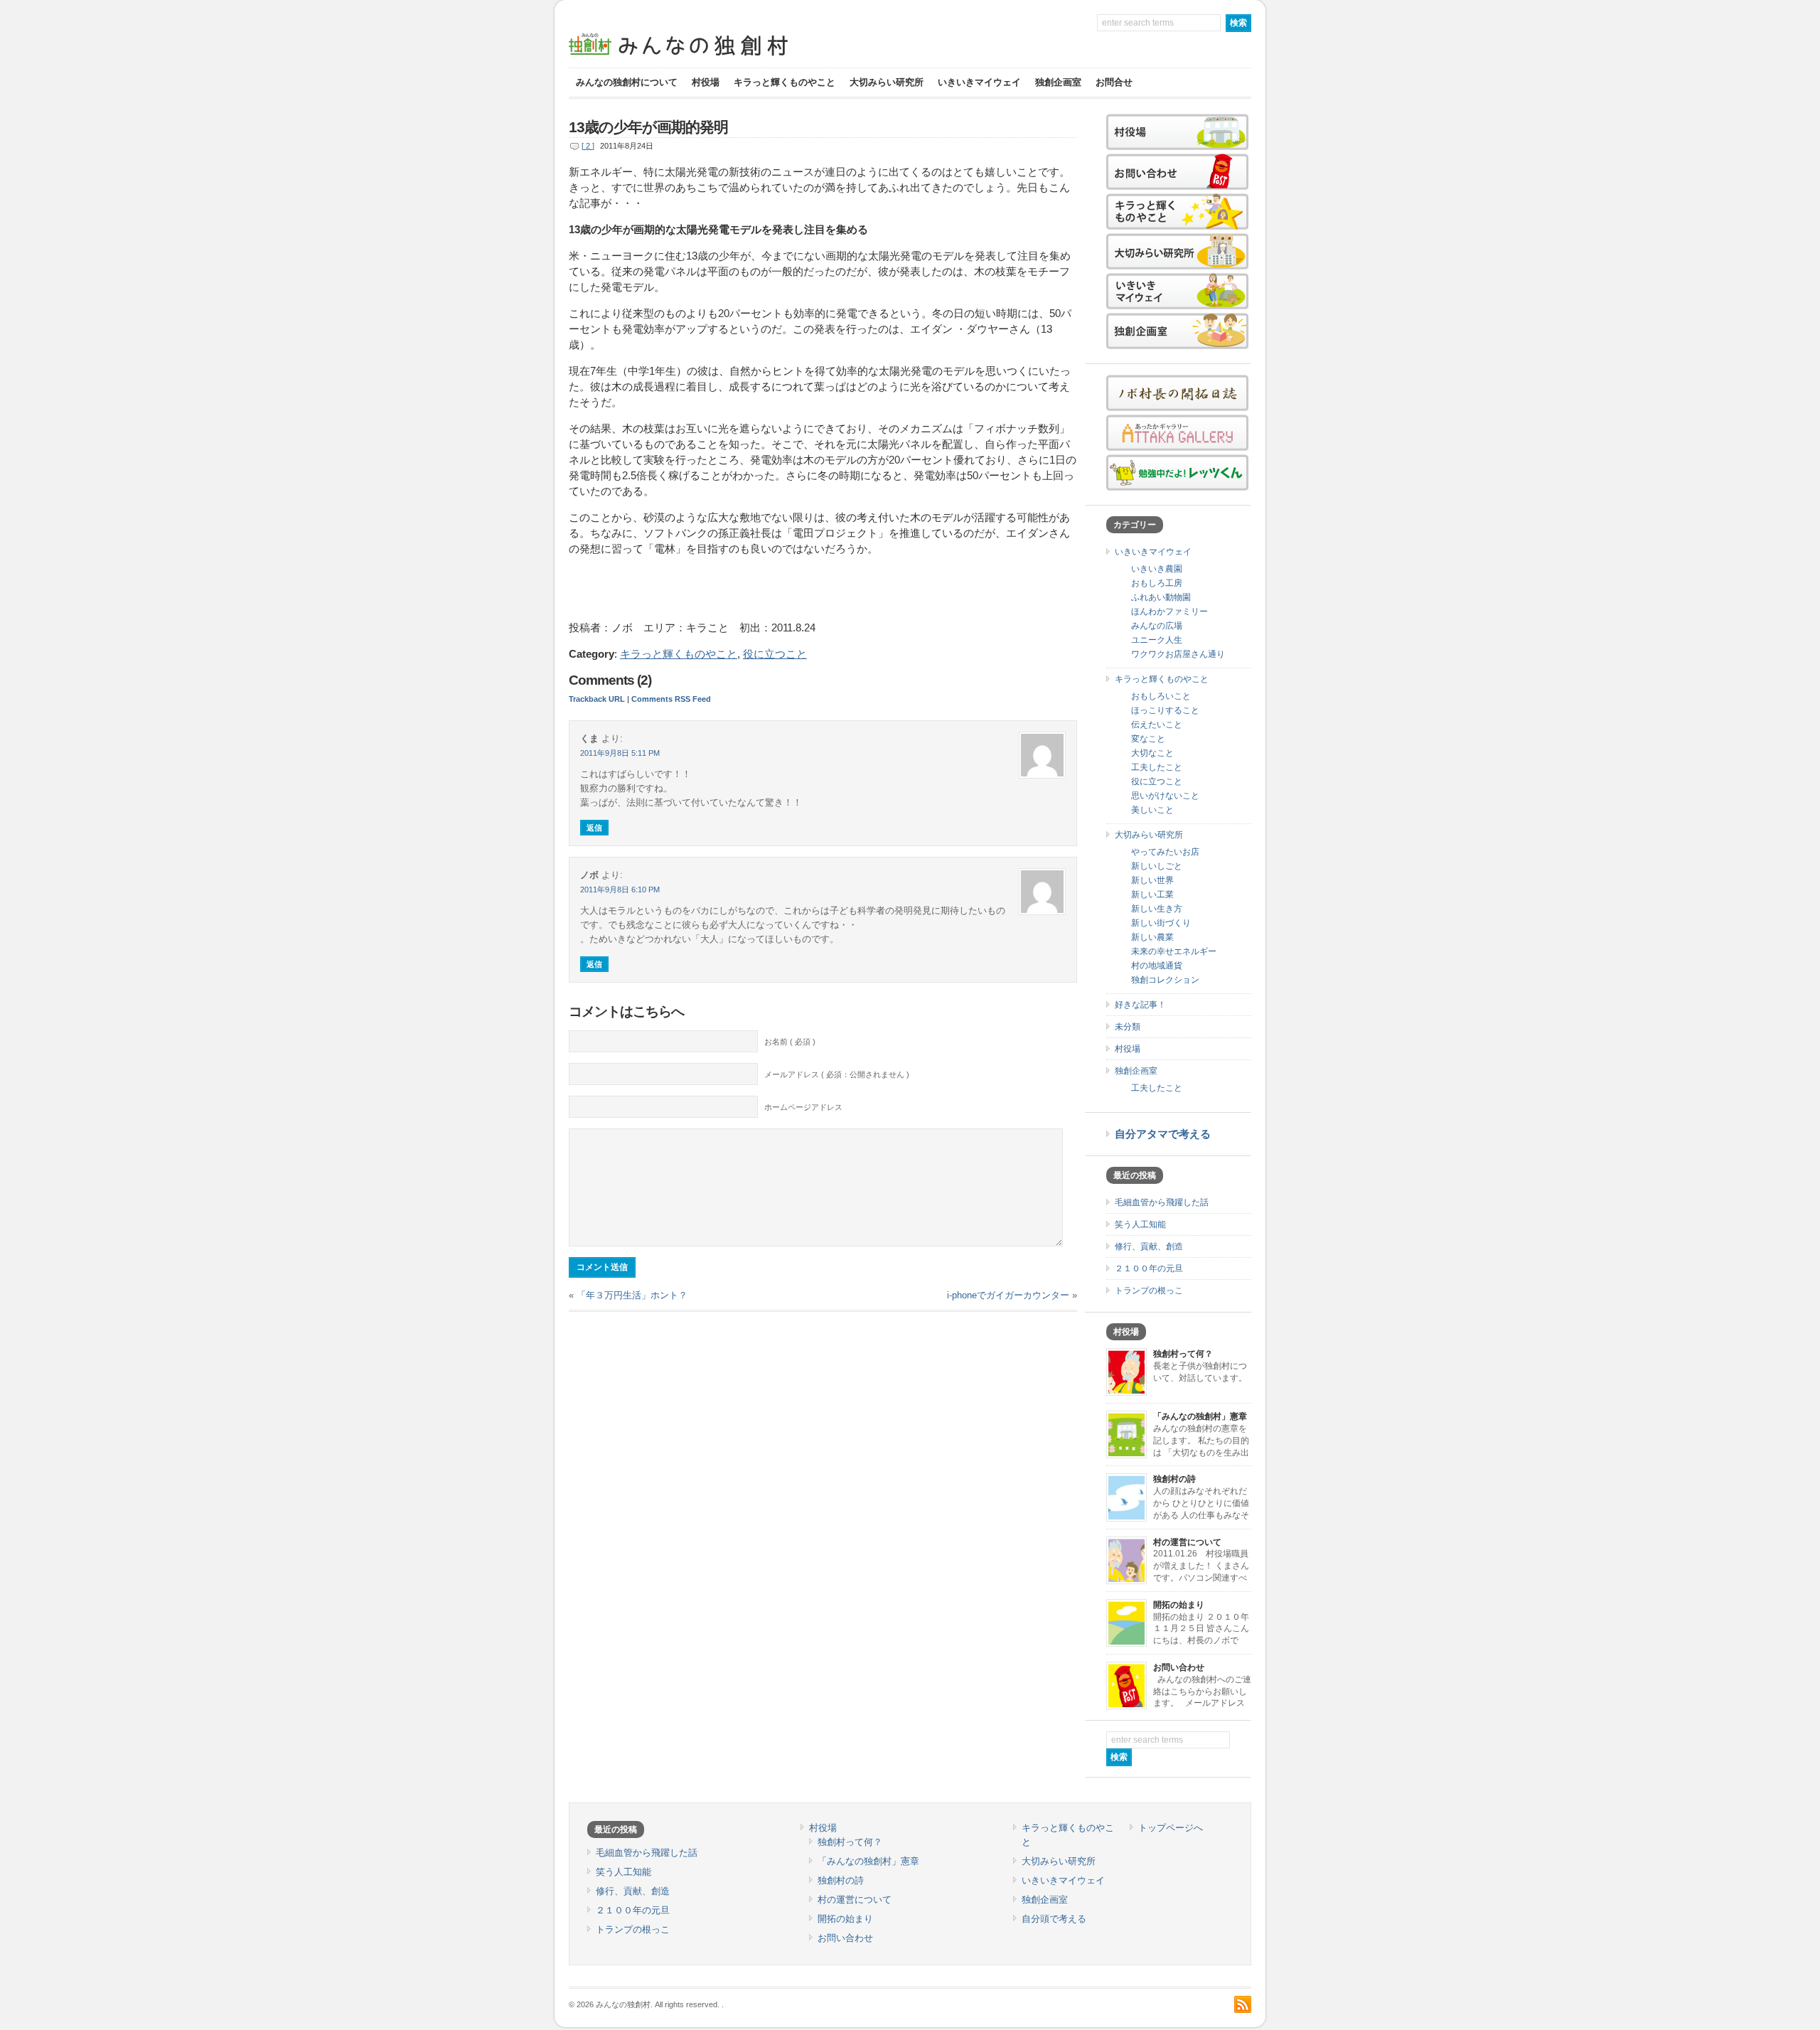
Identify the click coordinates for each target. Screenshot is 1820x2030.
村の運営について (1187, 1542)
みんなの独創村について (627, 82)
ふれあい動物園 (1161, 597)
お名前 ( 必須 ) (790, 1042)
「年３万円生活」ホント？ (632, 1295)
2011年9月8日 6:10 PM (620, 890)
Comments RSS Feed (671, 699)
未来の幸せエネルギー (1174, 951)
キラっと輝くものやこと (785, 82)
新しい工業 (1152, 894)
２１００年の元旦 (1149, 1268)
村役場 (706, 82)
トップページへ (1171, 1828)
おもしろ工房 (1157, 583)
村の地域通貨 (1157, 966)
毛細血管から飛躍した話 (1162, 1202)
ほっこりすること (1165, 710)
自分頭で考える (1054, 1919)
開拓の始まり (1179, 1605)
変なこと (1148, 739)
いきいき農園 (1157, 569)
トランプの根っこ (1149, 1291)
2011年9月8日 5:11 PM (620, 753)
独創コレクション (1165, 980)
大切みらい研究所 (887, 82)
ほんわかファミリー (1169, 611)
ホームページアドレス (803, 1107)
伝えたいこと (1157, 725)
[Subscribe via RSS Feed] (1243, 2004)
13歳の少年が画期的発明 (648, 127)
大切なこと (1152, 753)
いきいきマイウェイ (979, 82)
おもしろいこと (1161, 696)
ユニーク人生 (1157, 640)
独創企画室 (1058, 82)
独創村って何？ (1183, 1354)
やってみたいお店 (1165, 852)
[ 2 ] (588, 146)
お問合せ (1114, 82)
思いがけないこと (1165, 796)
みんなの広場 (1157, 626)
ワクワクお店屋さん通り (1178, 654)
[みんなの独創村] (704, 57)
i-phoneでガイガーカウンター (1008, 1295)
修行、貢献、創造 (1149, 1246)
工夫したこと (1157, 767)
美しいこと (1152, 810)
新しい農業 (1152, 937)
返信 (594, 828)
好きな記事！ (1140, 1005)
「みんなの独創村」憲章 (1200, 1416)
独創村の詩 (1174, 1479)
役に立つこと (775, 654)
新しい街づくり (1161, 923)
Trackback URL (597, 699)
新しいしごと (1157, 866)
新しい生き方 (1157, 909)
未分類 (1128, 1027)
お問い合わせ (1179, 1667)
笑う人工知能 (1140, 1224)
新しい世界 (1152, 880)
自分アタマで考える (1163, 1134)
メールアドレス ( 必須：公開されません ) (837, 1074)
